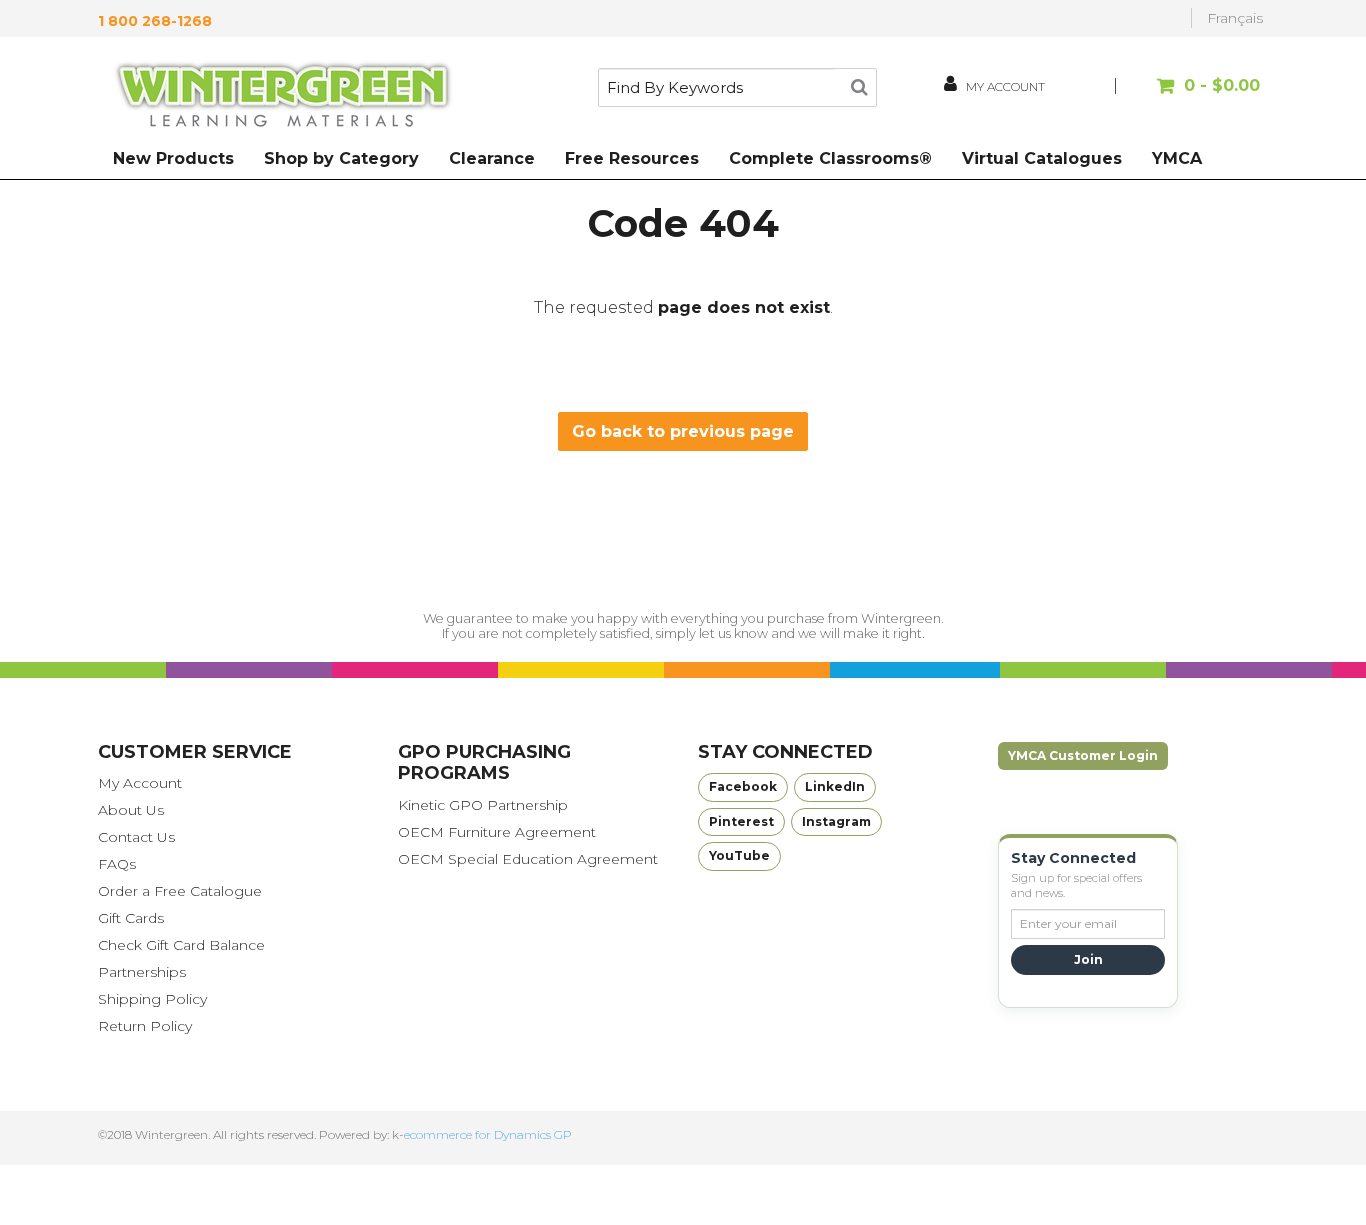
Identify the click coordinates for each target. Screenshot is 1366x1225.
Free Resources (632, 158)
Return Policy (145, 1026)
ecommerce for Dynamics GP (488, 1134)
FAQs (117, 864)
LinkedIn (835, 786)
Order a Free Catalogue (180, 891)
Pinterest (741, 821)
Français (1235, 18)
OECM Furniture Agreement (497, 832)
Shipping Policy (152, 999)
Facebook (743, 786)
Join (1088, 959)
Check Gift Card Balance (181, 945)
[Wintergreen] (283, 98)
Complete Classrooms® (830, 158)
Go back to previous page (683, 431)
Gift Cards (131, 918)
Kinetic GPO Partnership (483, 805)
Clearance (492, 158)
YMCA (1177, 158)
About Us (131, 810)
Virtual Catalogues (1042, 158)
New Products (173, 158)
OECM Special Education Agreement (528, 859)
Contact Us (136, 837)
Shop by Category (341, 158)
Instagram (836, 821)
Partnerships (142, 972)
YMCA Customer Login (1083, 755)
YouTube (739, 855)
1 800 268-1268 (155, 21)
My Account (140, 783)
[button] (1190, 95)
